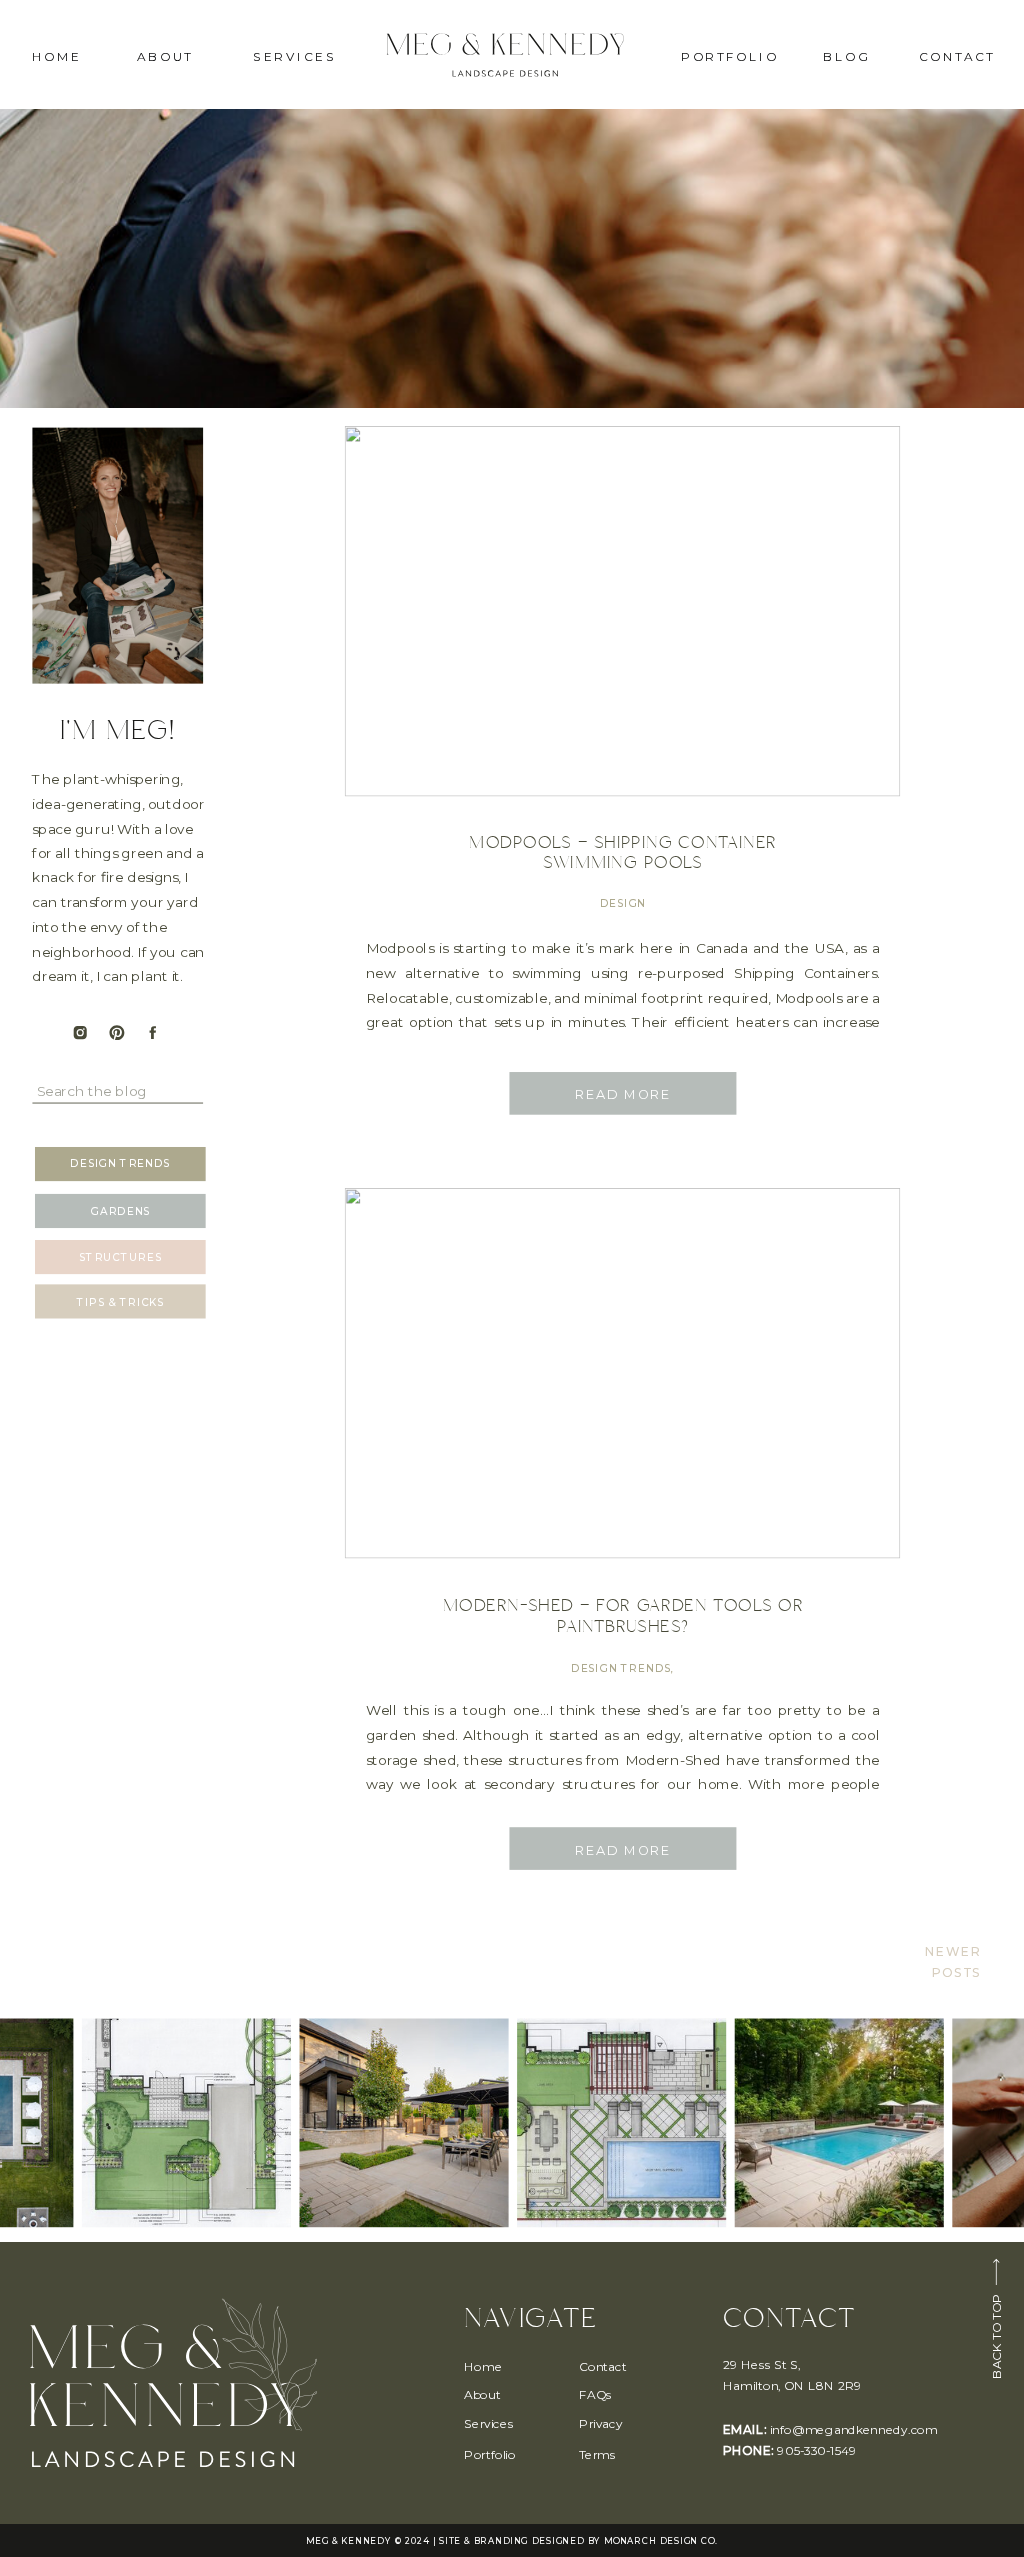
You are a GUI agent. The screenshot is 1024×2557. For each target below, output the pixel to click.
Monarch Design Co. (660, 2541)
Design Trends (621, 1667)
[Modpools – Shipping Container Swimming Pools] (623, 611)
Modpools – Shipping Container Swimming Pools (622, 853)
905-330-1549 (816, 2450)
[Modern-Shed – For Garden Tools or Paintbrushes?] (623, 1373)
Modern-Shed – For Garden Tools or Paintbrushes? (623, 1616)
